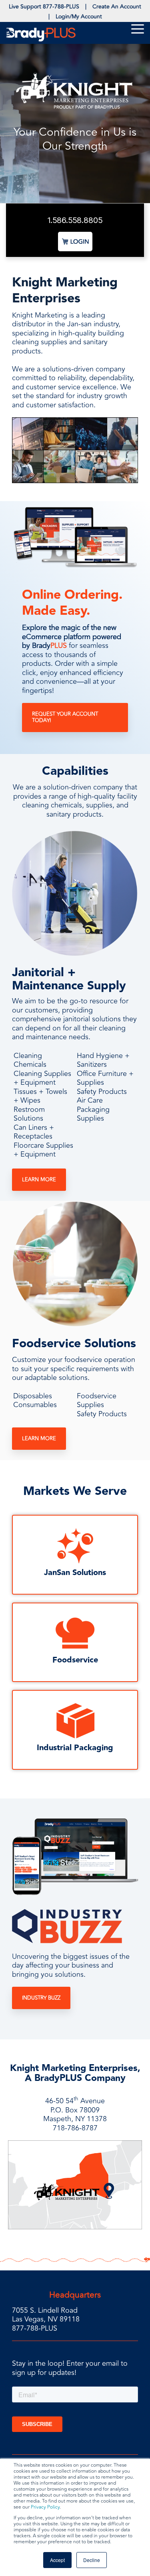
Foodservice (75, 1660)
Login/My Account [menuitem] (79, 17)
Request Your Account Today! (65, 717)
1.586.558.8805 (75, 220)
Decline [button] (92, 2560)
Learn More (39, 1180)
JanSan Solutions (75, 1573)
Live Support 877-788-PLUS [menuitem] (44, 7)
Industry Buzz (41, 1998)
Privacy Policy (45, 2507)
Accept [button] (57, 2560)
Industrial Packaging (75, 1748)
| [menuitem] (86, 7)
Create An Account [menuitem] (117, 7)
